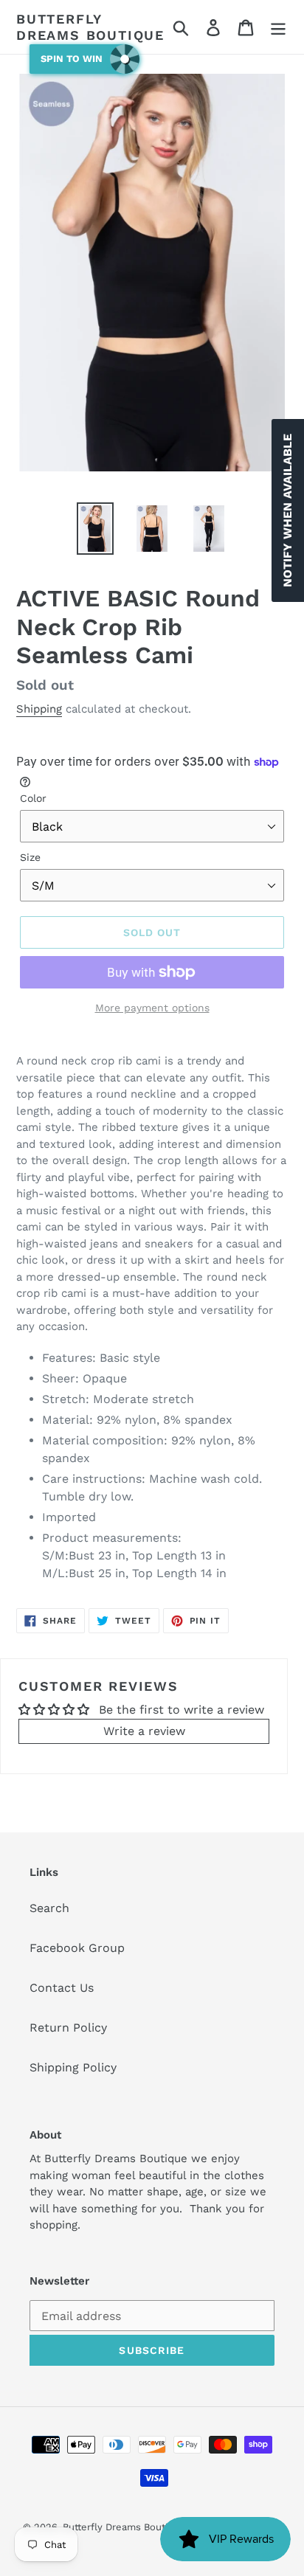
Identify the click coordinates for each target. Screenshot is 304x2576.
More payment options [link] (152, 1008)
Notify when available (287, 510)
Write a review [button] (144, 1731)
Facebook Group (77, 1948)
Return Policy (68, 2028)
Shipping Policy (73, 2067)
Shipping (39, 709)
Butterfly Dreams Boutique (90, 27)
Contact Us (62, 1988)
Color (33, 798)
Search (49, 1908)
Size (30, 857)
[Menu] (278, 27)
